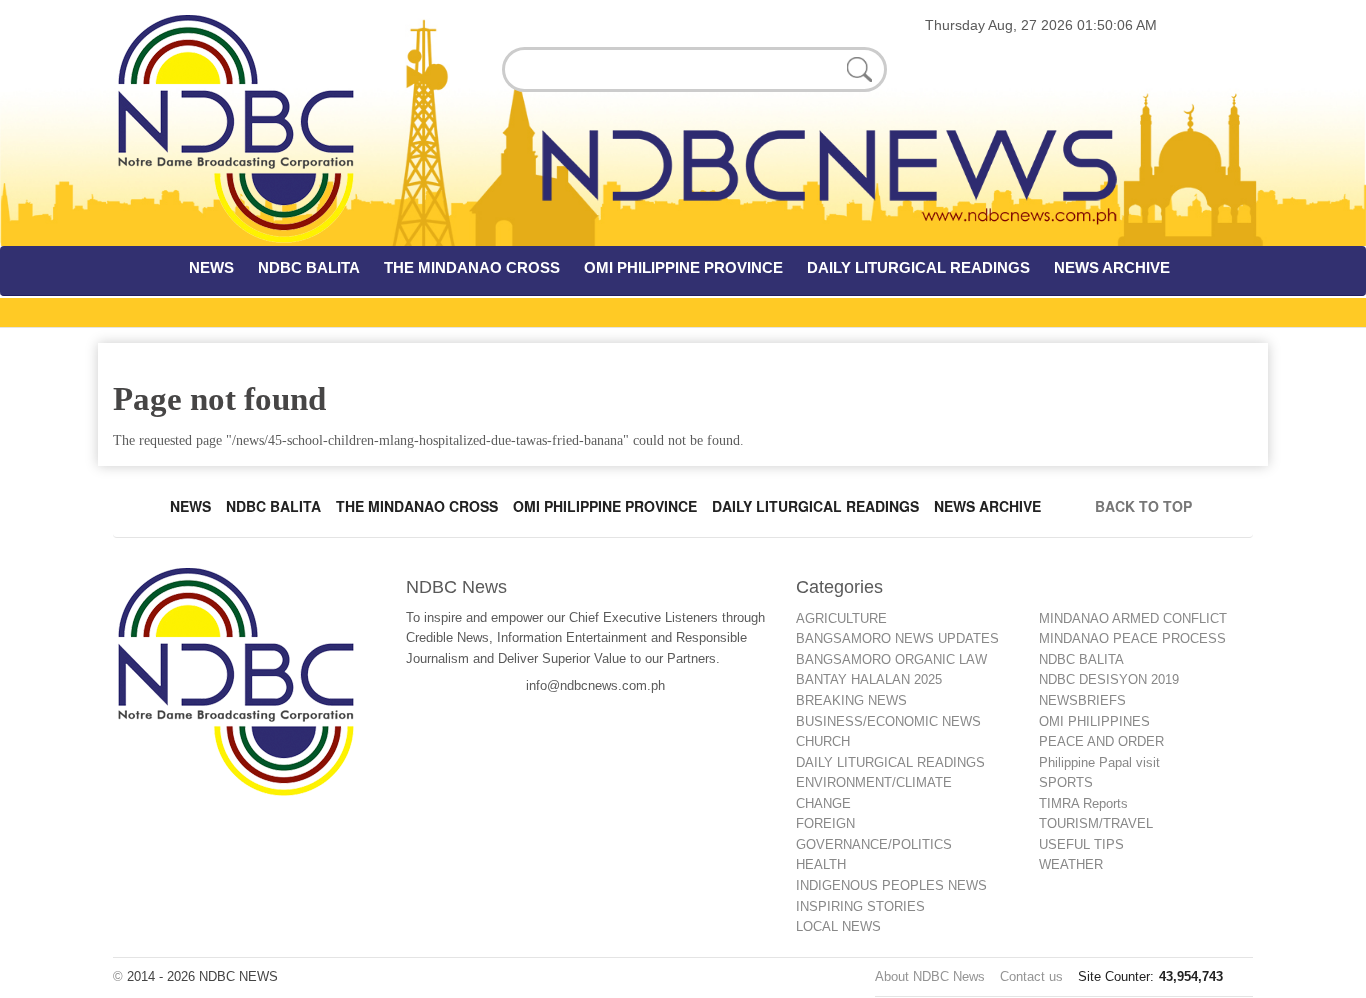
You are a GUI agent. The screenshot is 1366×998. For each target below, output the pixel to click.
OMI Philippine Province (605, 506)
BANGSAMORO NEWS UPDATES (897, 638)
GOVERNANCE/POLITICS (874, 844)
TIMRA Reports (1083, 803)
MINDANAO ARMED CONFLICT (1133, 618)
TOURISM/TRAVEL (1096, 823)
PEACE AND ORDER (1101, 741)
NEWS (211, 267)
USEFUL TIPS (1081, 844)
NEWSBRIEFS (1082, 700)
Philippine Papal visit (1099, 762)
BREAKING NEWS (851, 700)
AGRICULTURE (841, 618)
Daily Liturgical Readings (815, 506)
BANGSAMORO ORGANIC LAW (891, 659)
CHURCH (823, 741)
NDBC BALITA (309, 267)
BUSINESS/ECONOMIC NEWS (888, 721)
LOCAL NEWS (838, 926)
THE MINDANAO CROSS (472, 267)
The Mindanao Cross (417, 506)
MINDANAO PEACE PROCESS (1132, 638)
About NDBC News (930, 976)
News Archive (987, 506)
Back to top (1147, 506)
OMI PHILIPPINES (1094, 721)
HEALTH (821, 864)
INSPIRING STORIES (860, 906)
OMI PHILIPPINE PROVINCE (683, 267)
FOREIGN (825, 823)
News (190, 506)
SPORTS (1066, 782)
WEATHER (1071, 864)
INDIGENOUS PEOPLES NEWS (891, 885)
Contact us (1031, 976)
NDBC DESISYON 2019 (1109, 679)
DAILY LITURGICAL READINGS (918, 267)
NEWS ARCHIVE (1112, 267)
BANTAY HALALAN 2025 (869, 679)
